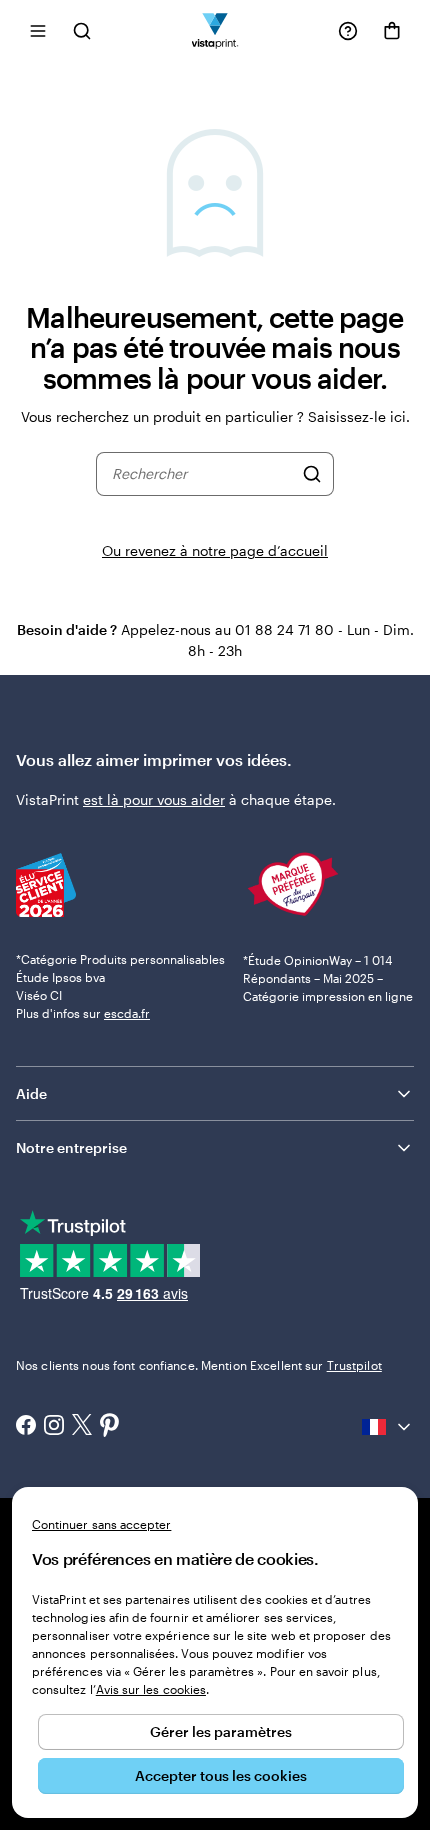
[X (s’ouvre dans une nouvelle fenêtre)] (82, 1426)
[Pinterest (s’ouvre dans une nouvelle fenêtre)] (110, 1427)
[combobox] (202, 474)
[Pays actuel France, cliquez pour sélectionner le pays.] (388, 1427)
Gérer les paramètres (221, 1731)
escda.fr (127, 1013)
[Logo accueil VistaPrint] (215, 30)
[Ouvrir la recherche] (82, 30)
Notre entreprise (71, 1147)
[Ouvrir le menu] (38, 30)
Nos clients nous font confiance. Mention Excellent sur (199, 1365)
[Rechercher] (312, 474)
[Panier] (392, 31)
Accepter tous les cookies (221, 1775)
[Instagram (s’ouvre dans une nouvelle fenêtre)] (54, 1427)
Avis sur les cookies (151, 1689)
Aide (31, 1093)
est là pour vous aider (154, 799)
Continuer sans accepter (101, 1524)
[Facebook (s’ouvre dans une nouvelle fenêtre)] (26, 1427)
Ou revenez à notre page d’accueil (215, 550)
